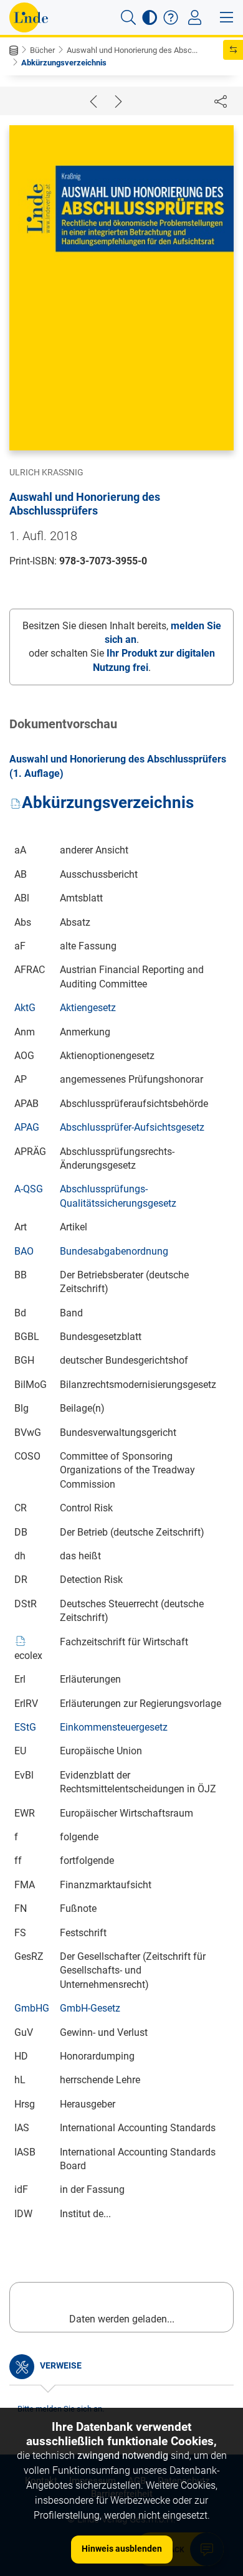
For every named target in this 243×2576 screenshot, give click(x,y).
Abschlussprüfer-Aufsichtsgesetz (132, 1127)
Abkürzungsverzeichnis (64, 63)
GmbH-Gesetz (90, 2008)
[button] (128, 17)
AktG (25, 1008)
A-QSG (29, 1189)
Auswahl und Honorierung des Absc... (132, 50)
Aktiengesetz (88, 1008)
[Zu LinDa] (29, 17)
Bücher (42, 50)
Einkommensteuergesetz (114, 1727)
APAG (27, 1127)
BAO (24, 1251)
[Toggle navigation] (195, 17)
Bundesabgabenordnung (114, 1251)
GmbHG (32, 2008)
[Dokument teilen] (221, 101)
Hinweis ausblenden (122, 2549)
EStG (25, 1727)
